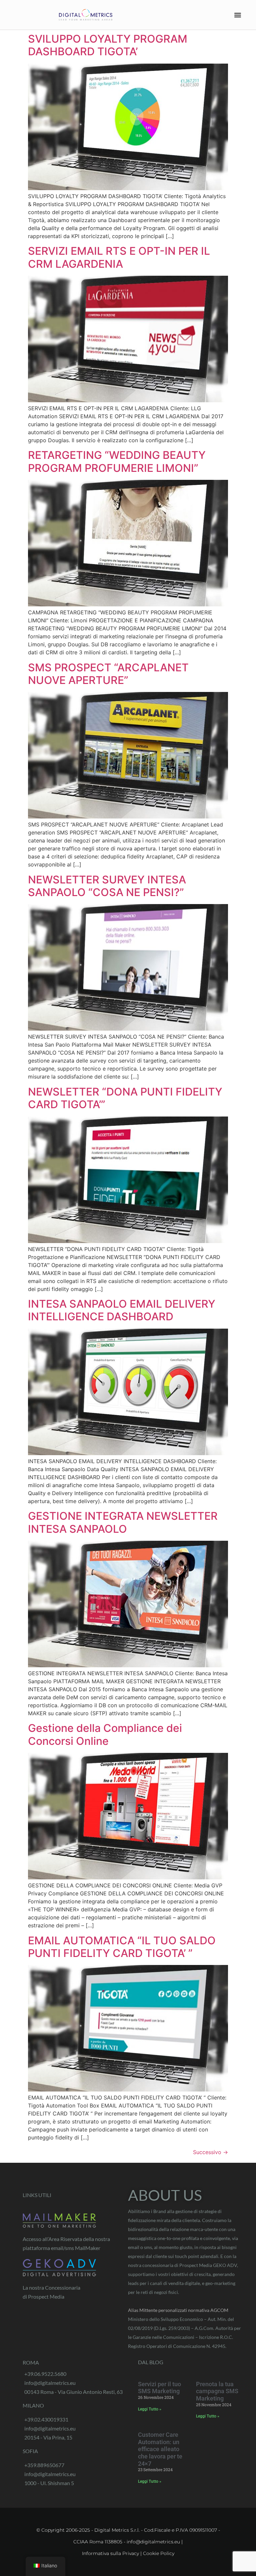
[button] (238, 15)
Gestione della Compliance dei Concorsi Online (105, 1734)
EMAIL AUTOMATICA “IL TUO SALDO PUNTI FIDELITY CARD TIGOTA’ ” (122, 1947)
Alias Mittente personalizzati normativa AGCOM (178, 2310)
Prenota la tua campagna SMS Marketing (217, 2391)
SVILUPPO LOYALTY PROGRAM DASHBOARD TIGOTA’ (108, 45)
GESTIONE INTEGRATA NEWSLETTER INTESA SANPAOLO (123, 1522)
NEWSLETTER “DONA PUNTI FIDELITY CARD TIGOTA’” (125, 1098)
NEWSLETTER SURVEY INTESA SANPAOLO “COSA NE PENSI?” (107, 886)
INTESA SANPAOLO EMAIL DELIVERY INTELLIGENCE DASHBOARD (122, 1310)
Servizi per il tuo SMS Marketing (159, 2388)
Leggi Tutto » (150, 2409)
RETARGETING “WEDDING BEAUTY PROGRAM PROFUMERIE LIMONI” (117, 461)
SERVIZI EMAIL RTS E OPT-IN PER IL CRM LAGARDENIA (119, 257)
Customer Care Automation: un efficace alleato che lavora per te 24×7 (160, 2449)
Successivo (210, 2152)
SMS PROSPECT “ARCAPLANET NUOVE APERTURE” (108, 674)
